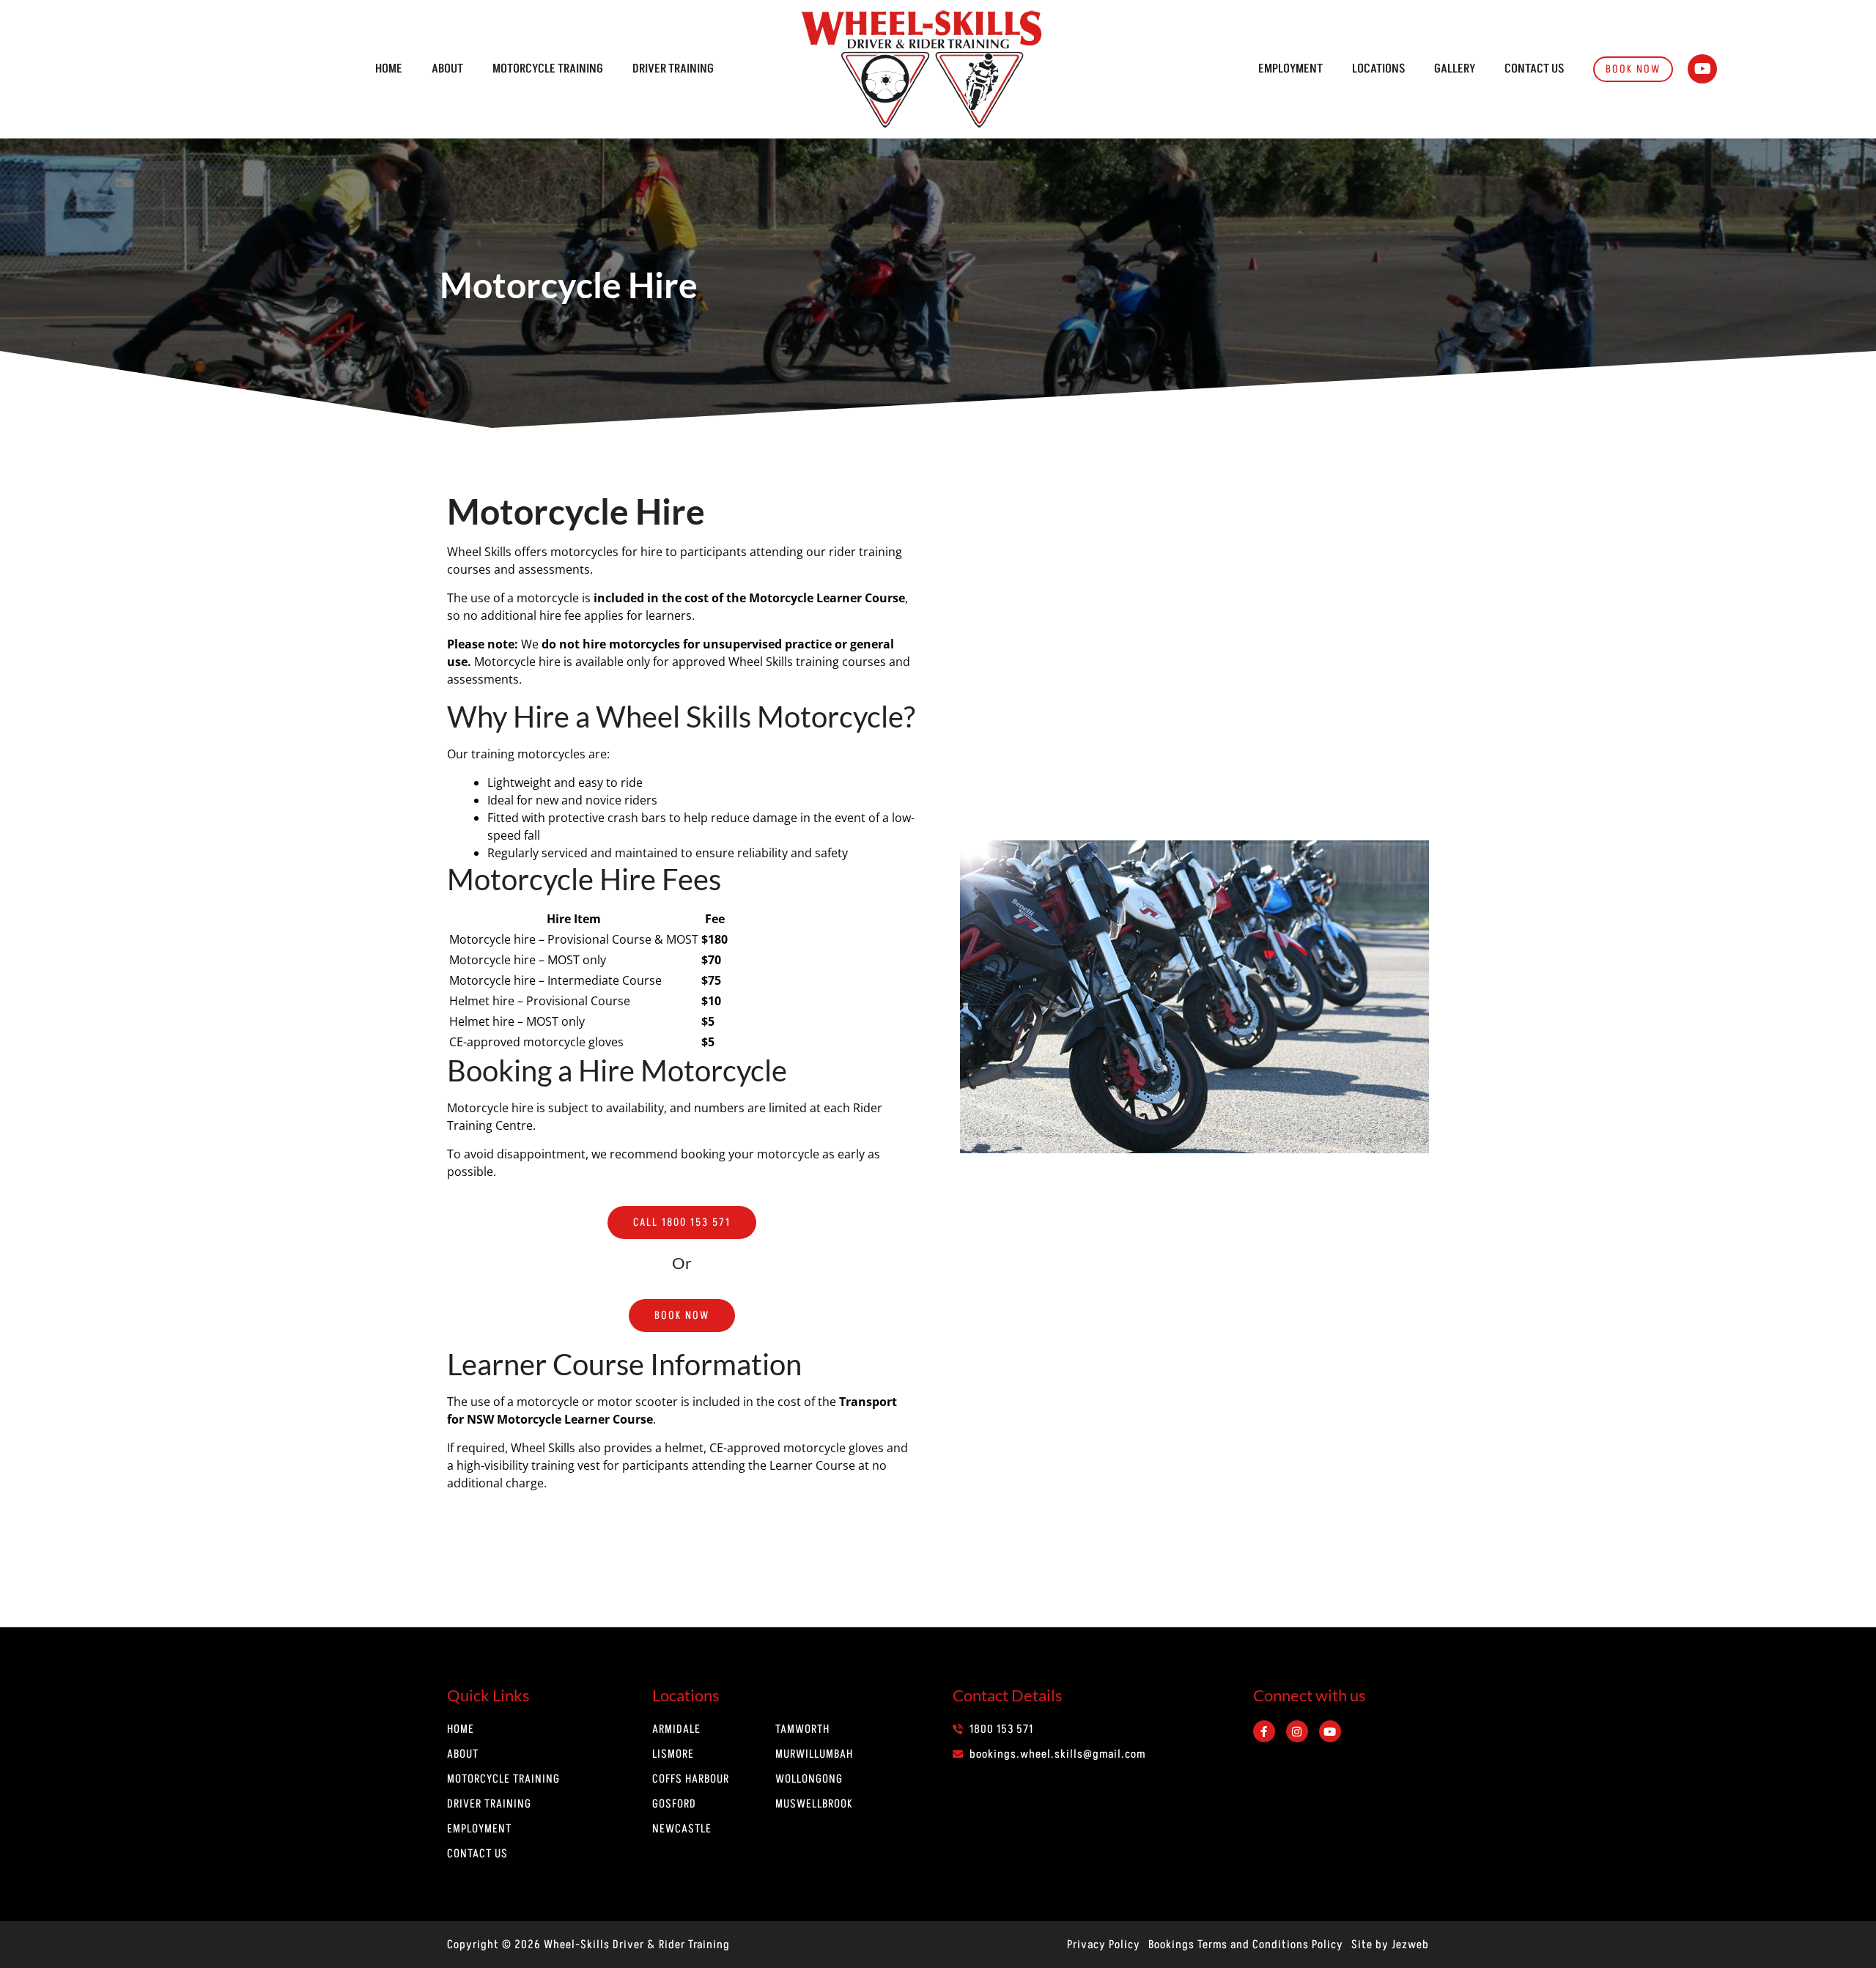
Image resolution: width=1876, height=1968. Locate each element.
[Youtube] (1702, 69)
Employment (1290, 69)
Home (389, 69)
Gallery (1455, 69)
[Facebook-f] (1264, 1731)
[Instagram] (1297, 1731)
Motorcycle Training (548, 69)
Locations (1378, 69)
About (447, 69)
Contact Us (1534, 69)
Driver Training (673, 69)
